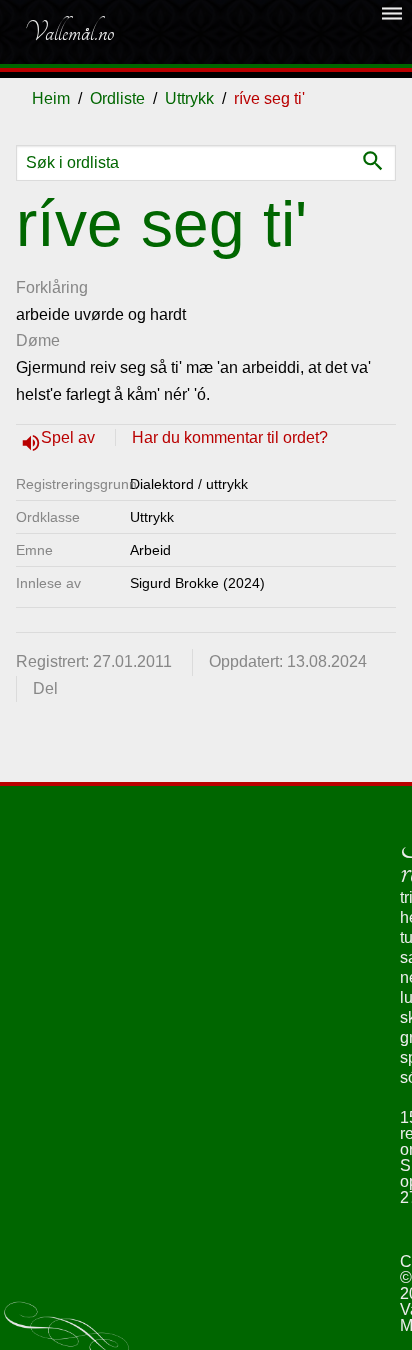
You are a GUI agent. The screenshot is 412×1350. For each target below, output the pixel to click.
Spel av (70, 437)
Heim (51, 98)
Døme (38, 340)
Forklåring (52, 287)
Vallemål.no (69, 32)
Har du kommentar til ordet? (230, 437)
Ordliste (117, 98)
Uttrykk (189, 98)
